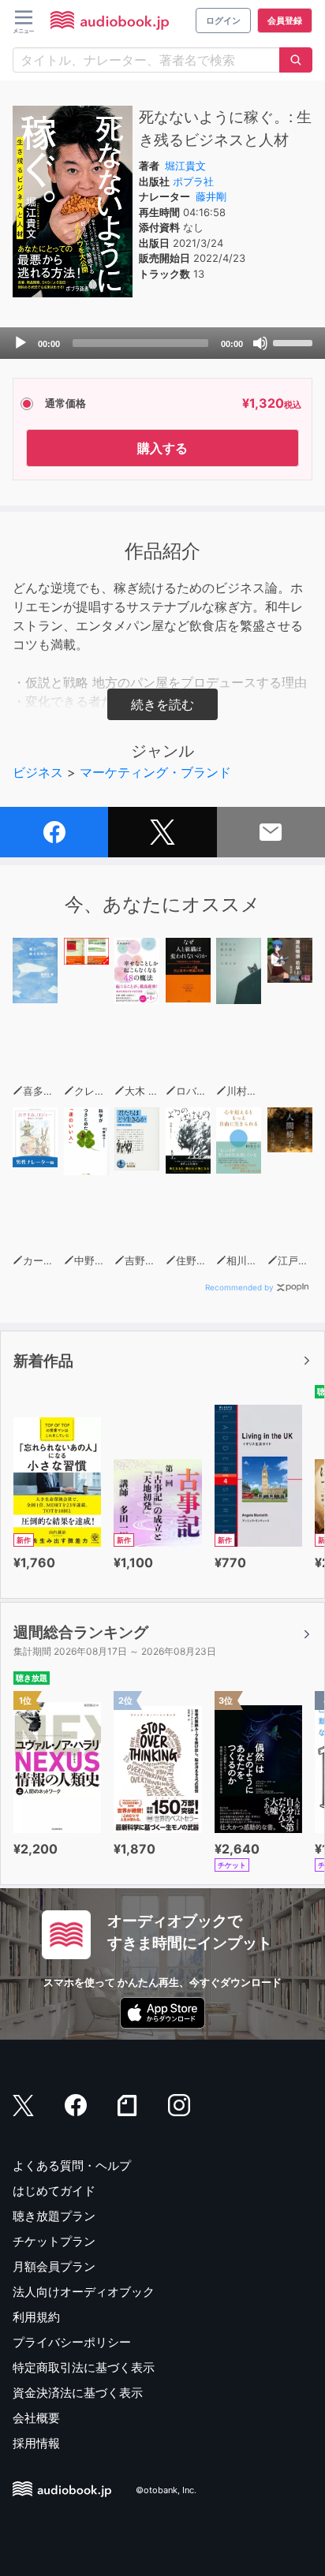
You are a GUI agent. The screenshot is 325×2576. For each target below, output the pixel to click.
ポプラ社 (193, 181)
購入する (162, 448)
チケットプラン (54, 2241)
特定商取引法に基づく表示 (84, 2367)
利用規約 (36, 2317)
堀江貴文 (185, 166)
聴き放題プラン (54, 2216)
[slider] (295, 342)
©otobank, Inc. (166, 2490)
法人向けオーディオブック (84, 2292)
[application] (162, 343)
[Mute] (260, 343)
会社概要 (36, 2418)
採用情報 (36, 2443)
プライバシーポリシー (72, 2342)
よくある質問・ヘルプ (72, 2165)
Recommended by (239, 1287)
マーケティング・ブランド (155, 772)
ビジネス (38, 772)
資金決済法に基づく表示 (78, 2393)
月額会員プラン (54, 2266)
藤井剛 (211, 196)
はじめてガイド (54, 2191)
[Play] (21, 343)
